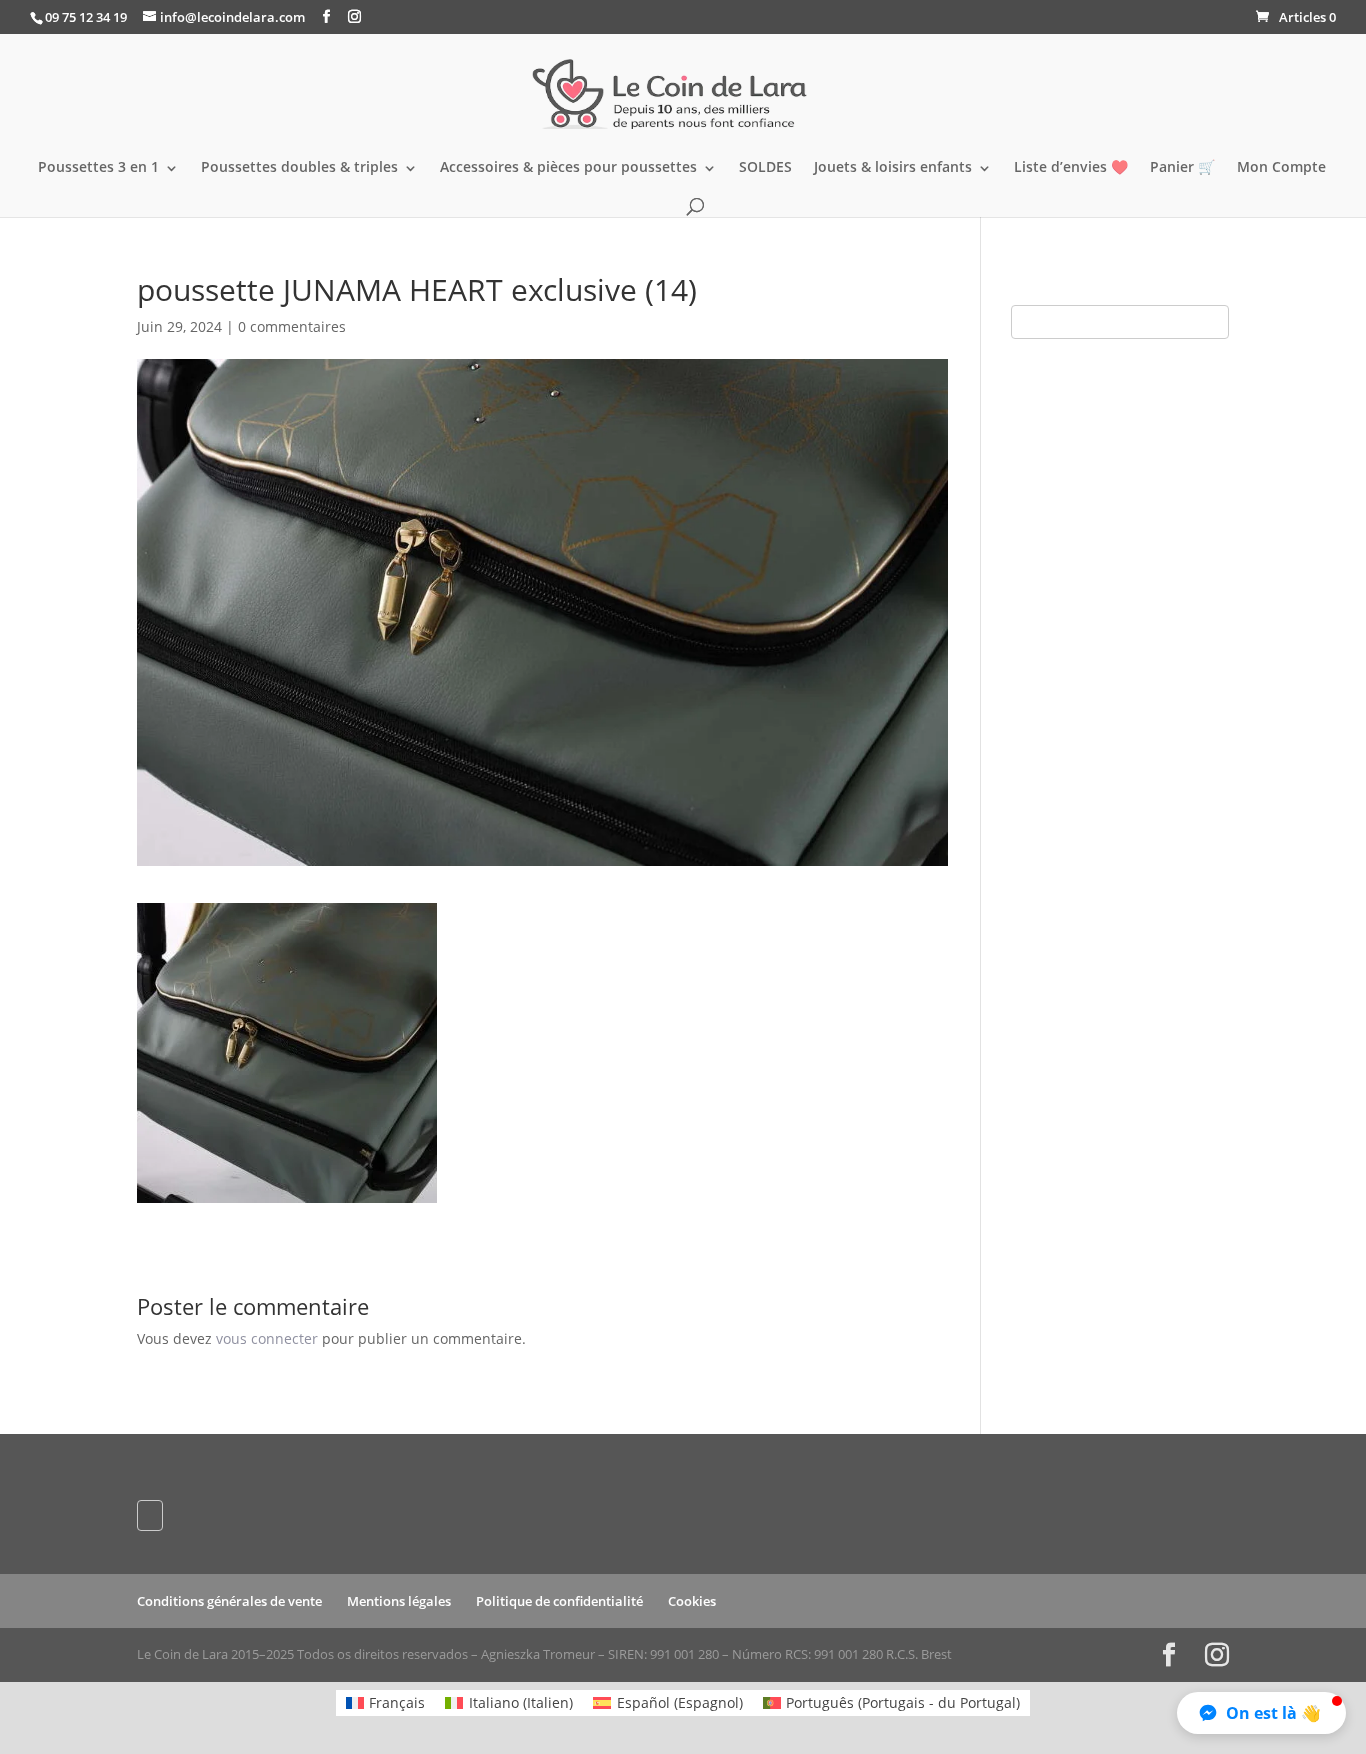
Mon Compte (1281, 168)
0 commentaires (292, 326)
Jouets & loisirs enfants (893, 168)
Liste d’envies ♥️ (1071, 168)
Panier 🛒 (1182, 168)
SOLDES (765, 168)
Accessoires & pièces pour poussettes (568, 168)
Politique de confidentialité (559, 1601)
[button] (1261, 1713)
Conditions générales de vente (229, 1601)
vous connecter (267, 1338)
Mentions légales (399, 1601)
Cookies (692, 1601)
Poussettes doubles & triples (299, 168)
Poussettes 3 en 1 (98, 168)
